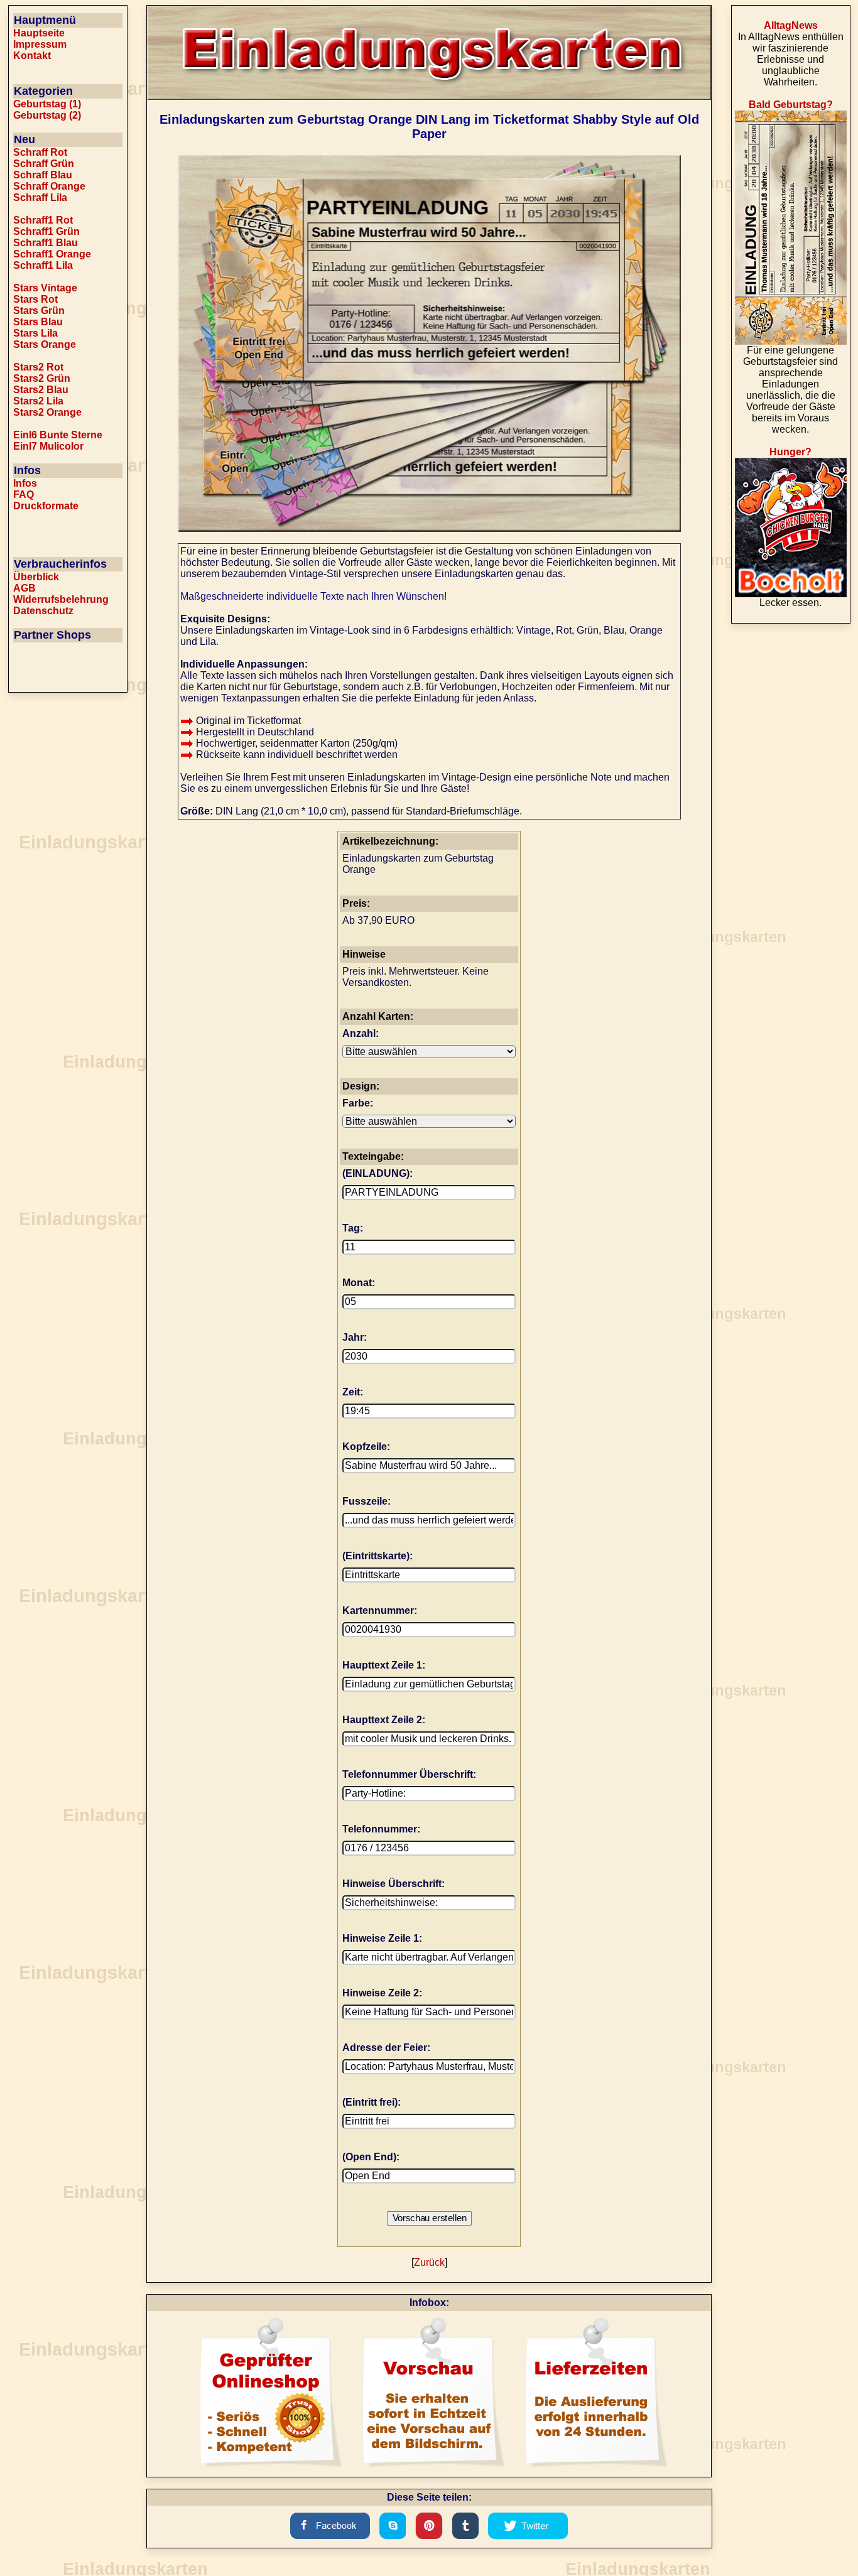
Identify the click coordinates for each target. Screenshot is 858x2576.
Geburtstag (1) (47, 104)
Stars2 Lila (38, 401)
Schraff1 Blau (46, 243)
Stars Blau (38, 322)
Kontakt (32, 56)
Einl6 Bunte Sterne (58, 435)
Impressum (40, 44)
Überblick (36, 577)
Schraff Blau (43, 175)
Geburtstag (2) (47, 115)
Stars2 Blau (41, 390)
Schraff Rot (40, 152)
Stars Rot (35, 299)
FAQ (24, 495)
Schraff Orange (49, 186)
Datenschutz (43, 611)
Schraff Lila (40, 198)
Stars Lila (35, 333)
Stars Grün (39, 311)
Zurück (429, 2262)
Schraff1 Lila (43, 265)
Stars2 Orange (47, 412)
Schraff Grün (44, 164)
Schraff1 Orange (52, 254)
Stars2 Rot (38, 367)
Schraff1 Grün (46, 231)
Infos (25, 483)
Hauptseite (39, 33)
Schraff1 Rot (43, 220)
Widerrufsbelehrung (61, 599)
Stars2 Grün (42, 378)
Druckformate (46, 506)
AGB (24, 588)
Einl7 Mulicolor (48, 446)
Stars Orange (45, 344)
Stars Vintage (45, 288)
